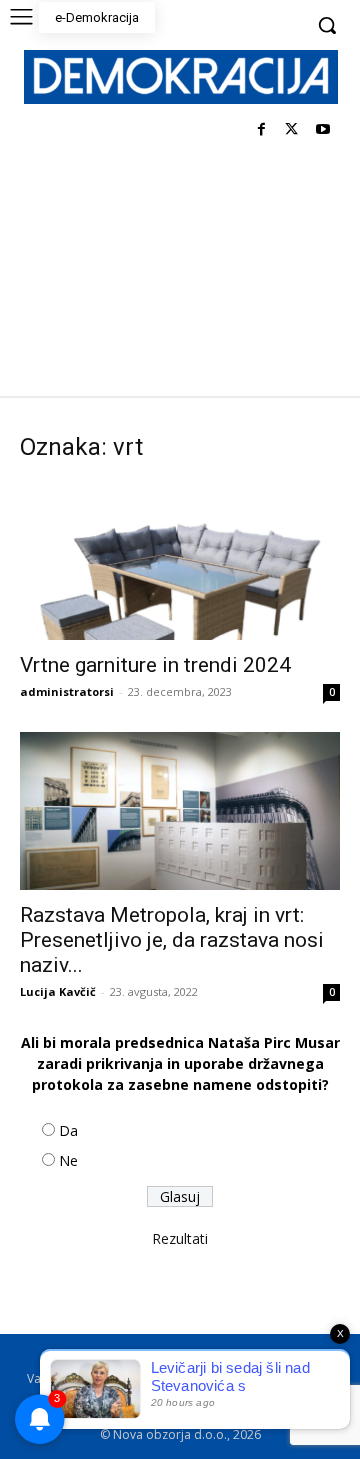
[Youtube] (322, 130)
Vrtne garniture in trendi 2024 (155, 665)
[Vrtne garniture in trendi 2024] (180, 561)
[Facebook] (261, 130)
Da (68, 1130)
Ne (68, 1160)
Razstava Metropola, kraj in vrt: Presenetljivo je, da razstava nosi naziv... (172, 940)
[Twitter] (291, 130)
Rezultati (180, 1238)
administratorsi (67, 691)
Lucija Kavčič (58, 991)
